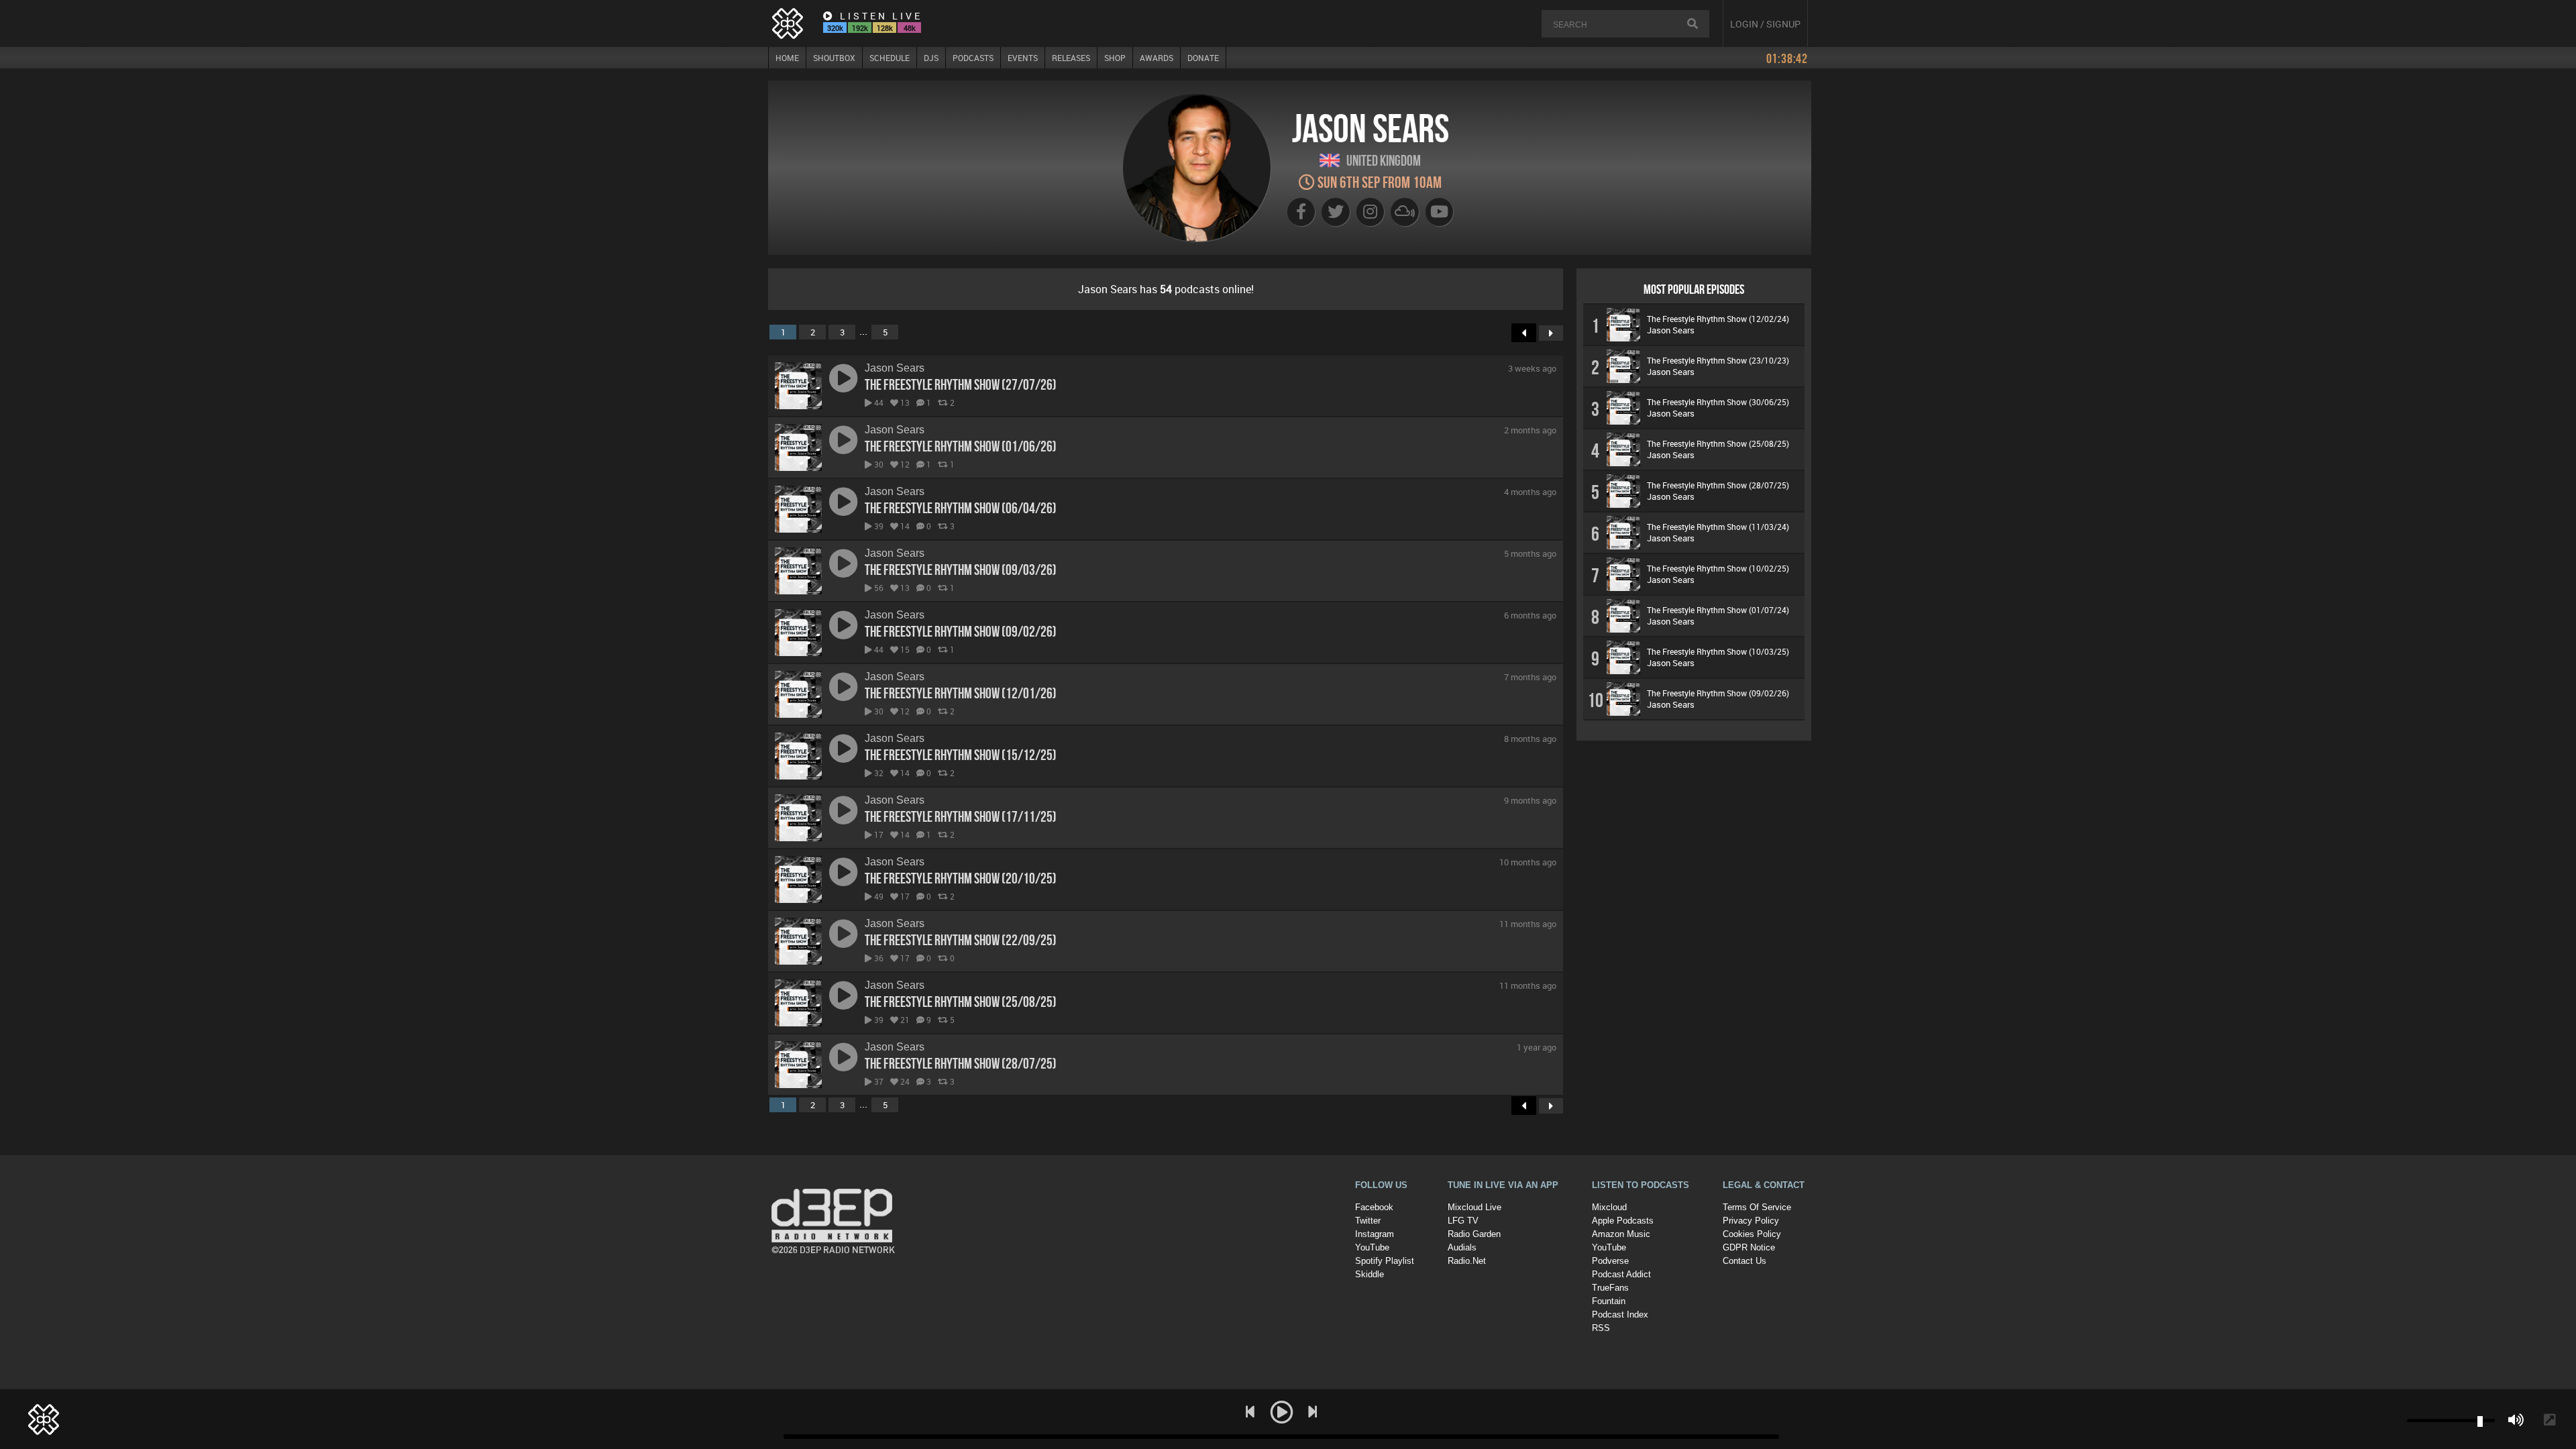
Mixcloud (1609, 1207)
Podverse (1610, 1261)
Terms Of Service (1757, 1207)
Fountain (1609, 1301)
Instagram (1375, 1234)
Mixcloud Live (1474, 1207)
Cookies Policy (1752, 1234)
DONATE (1203, 58)
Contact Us (1745, 1261)
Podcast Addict (1621, 1274)
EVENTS (1023, 58)
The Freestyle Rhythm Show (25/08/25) (961, 1002)
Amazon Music (1621, 1234)
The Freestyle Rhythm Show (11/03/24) (1718, 527)
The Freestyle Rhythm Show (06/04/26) (961, 508)
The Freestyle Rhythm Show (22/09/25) (961, 940)
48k (910, 28)
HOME (787, 58)
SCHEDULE (890, 58)
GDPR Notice (1749, 1247)
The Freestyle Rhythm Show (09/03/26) (961, 570)
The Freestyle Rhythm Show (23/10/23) (1718, 360)
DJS (931, 58)
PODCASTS (973, 58)
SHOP (1115, 58)
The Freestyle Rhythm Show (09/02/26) (961, 631)
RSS (1601, 1328)
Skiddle (1370, 1274)
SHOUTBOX (834, 58)
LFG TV (1463, 1221)
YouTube (1372, 1247)
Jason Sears (895, 368)
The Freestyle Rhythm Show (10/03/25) (1718, 651)
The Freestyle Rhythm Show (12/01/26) (961, 693)
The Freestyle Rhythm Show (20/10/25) (961, 878)
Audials (1462, 1247)
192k (860, 28)
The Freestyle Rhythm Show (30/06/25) (1718, 402)
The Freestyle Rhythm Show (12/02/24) (1718, 319)
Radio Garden (1474, 1234)
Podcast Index (1620, 1314)
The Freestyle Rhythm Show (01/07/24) (1718, 610)
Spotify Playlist (1385, 1261)
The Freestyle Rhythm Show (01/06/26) (961, 446)
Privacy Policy (1751, 1221)
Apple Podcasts (1623, 1221)
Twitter (1368, 1221)
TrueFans (1610, 1288)
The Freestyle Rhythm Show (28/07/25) (961, 1063)
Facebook (1374, 1207)
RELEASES (1071, 58)
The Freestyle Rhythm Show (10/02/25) (1718, 568)
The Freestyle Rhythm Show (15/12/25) (961, 755)
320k (835, 28)
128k (885, 28)
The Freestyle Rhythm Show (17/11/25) (961, 816)
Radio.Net (1467, 1261)
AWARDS (1157, 58)
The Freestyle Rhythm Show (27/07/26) (961, 384)
